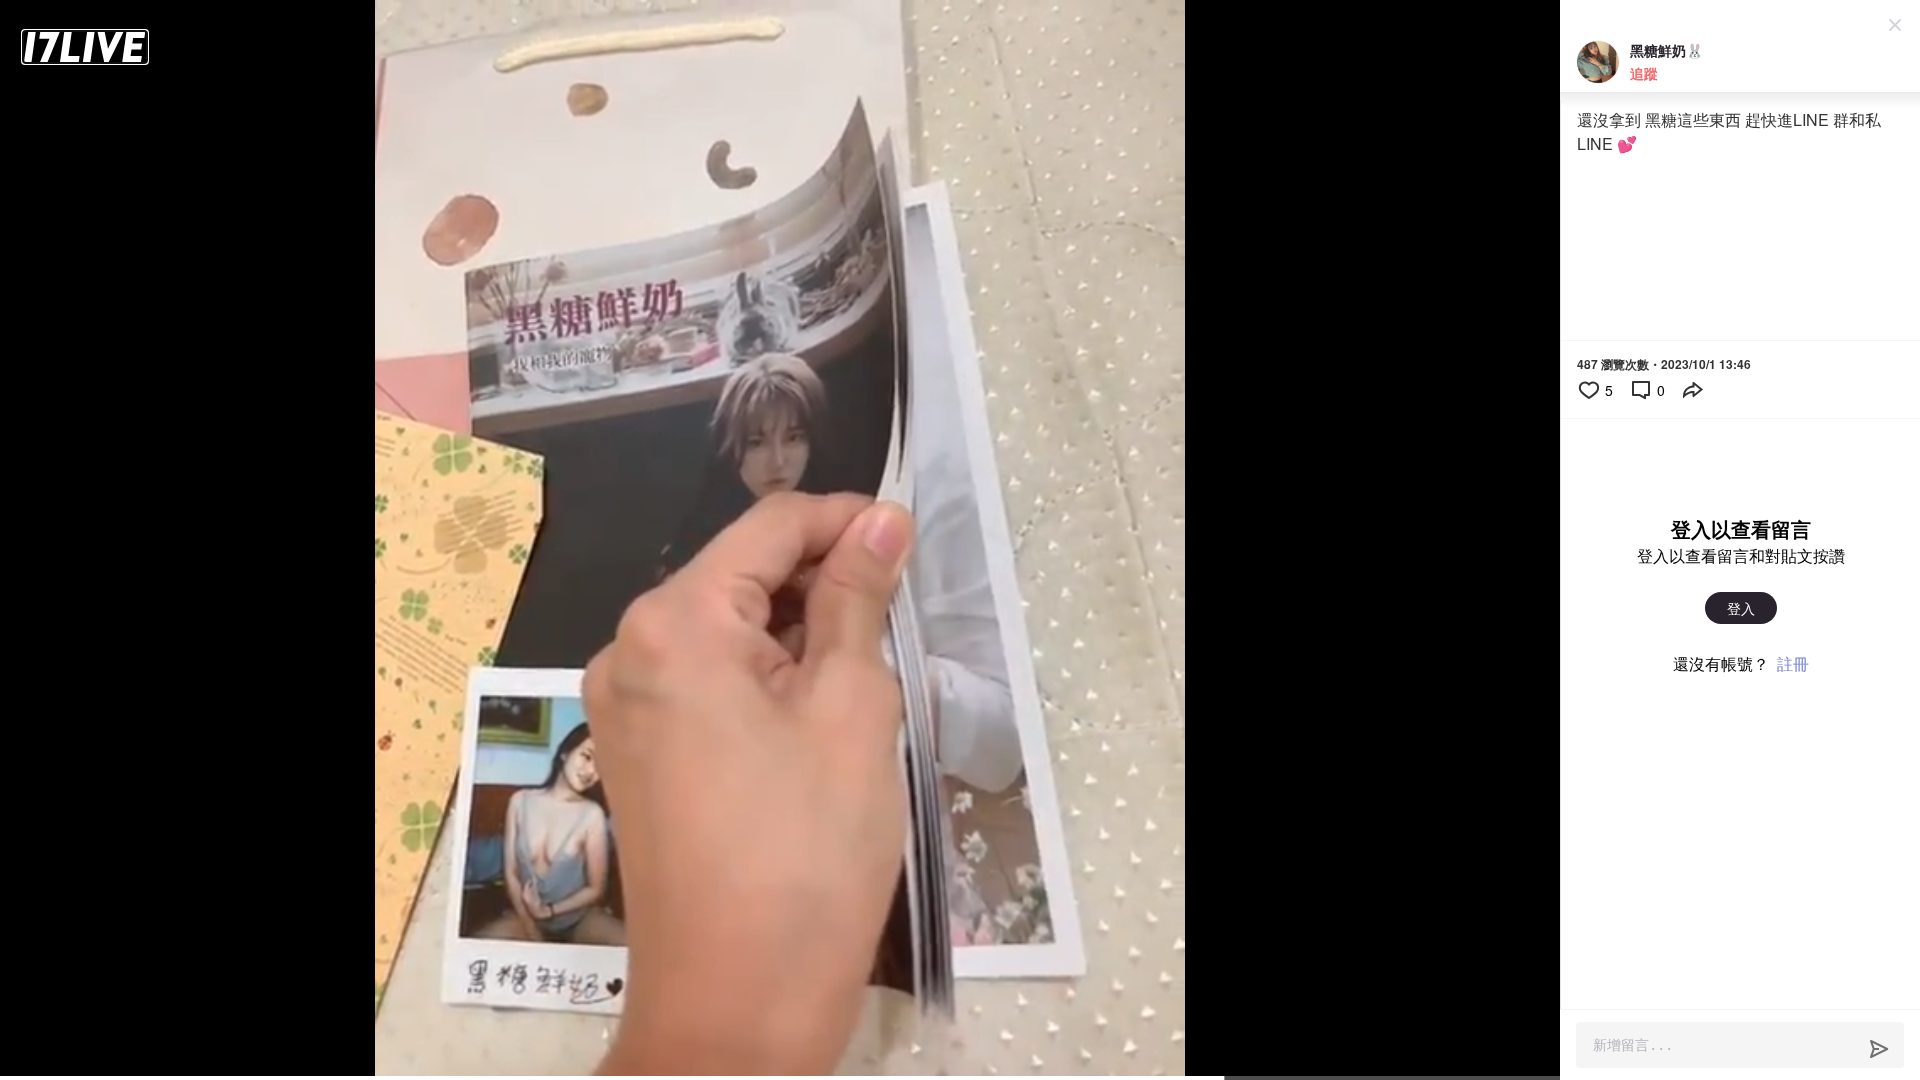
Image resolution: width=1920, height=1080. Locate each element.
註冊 (1793, 663)
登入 (1741, 608)
